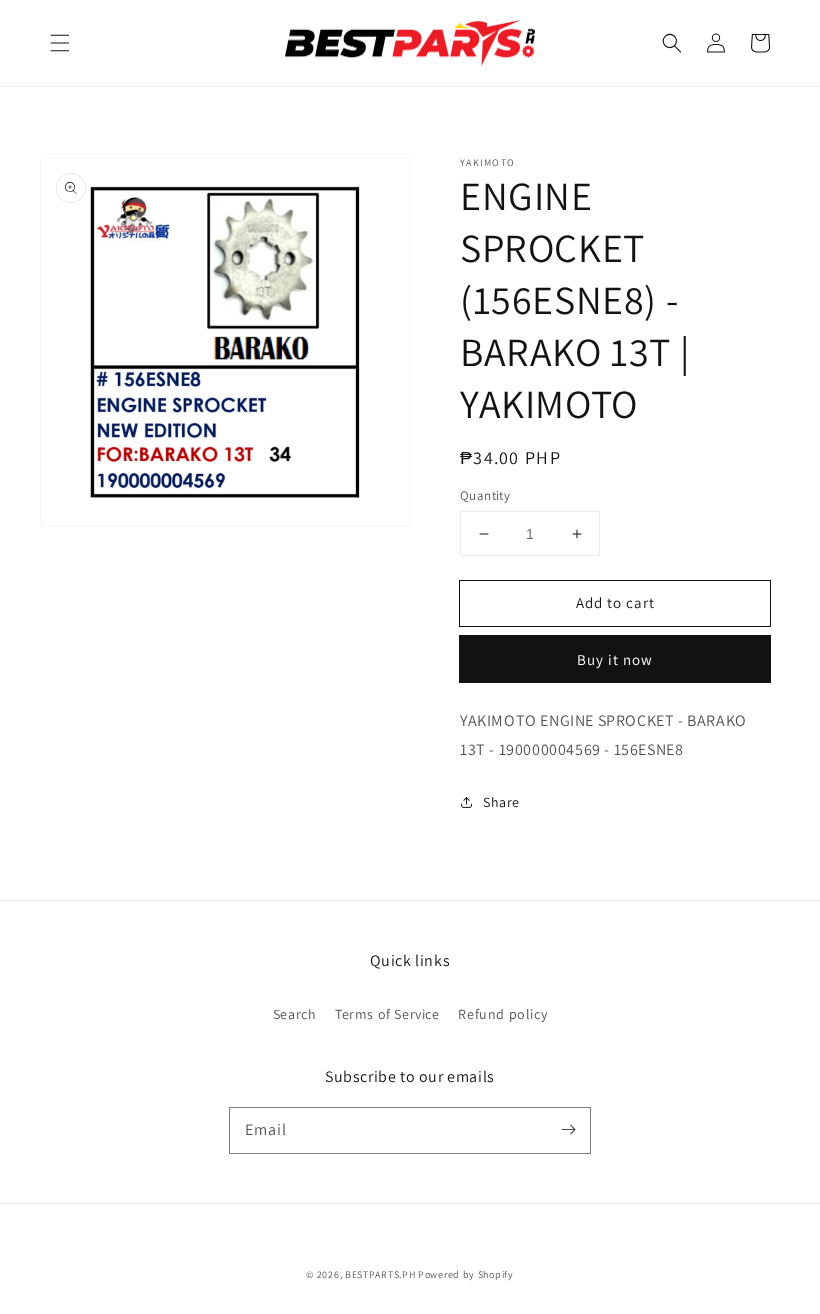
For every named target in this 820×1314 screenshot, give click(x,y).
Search (295, 1014)
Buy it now (615, 659)
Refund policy (502, 1014)
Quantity (485, 495)
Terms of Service (387, 1014)
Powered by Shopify (466, 1274)
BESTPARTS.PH (380, 1274)
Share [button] (501, 802)
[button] (60, 43)
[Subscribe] (568, 1130)
